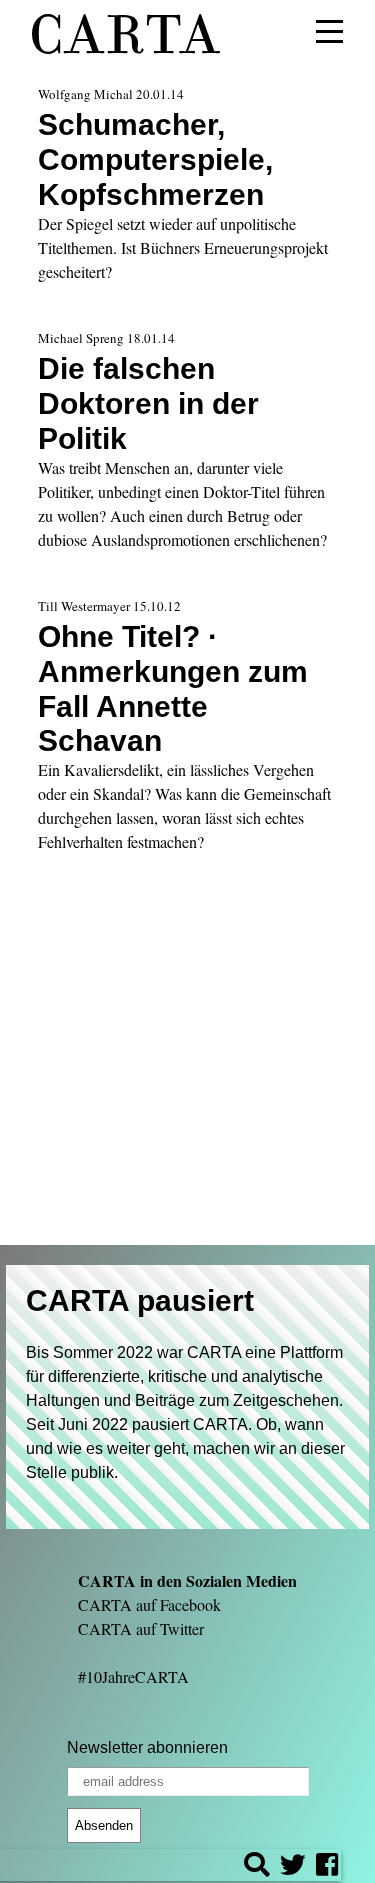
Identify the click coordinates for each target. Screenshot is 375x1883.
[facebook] (327, 1867)
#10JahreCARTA (133, 1676)
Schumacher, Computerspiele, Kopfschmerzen (155, 159)
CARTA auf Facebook (149, 1604)
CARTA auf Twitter (141, 1628)
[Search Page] (257, 1867)
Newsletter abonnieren (147, 1747)
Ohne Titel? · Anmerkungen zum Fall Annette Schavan (173, 688)
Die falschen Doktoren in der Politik (148, 403)
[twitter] (293, 1867)
